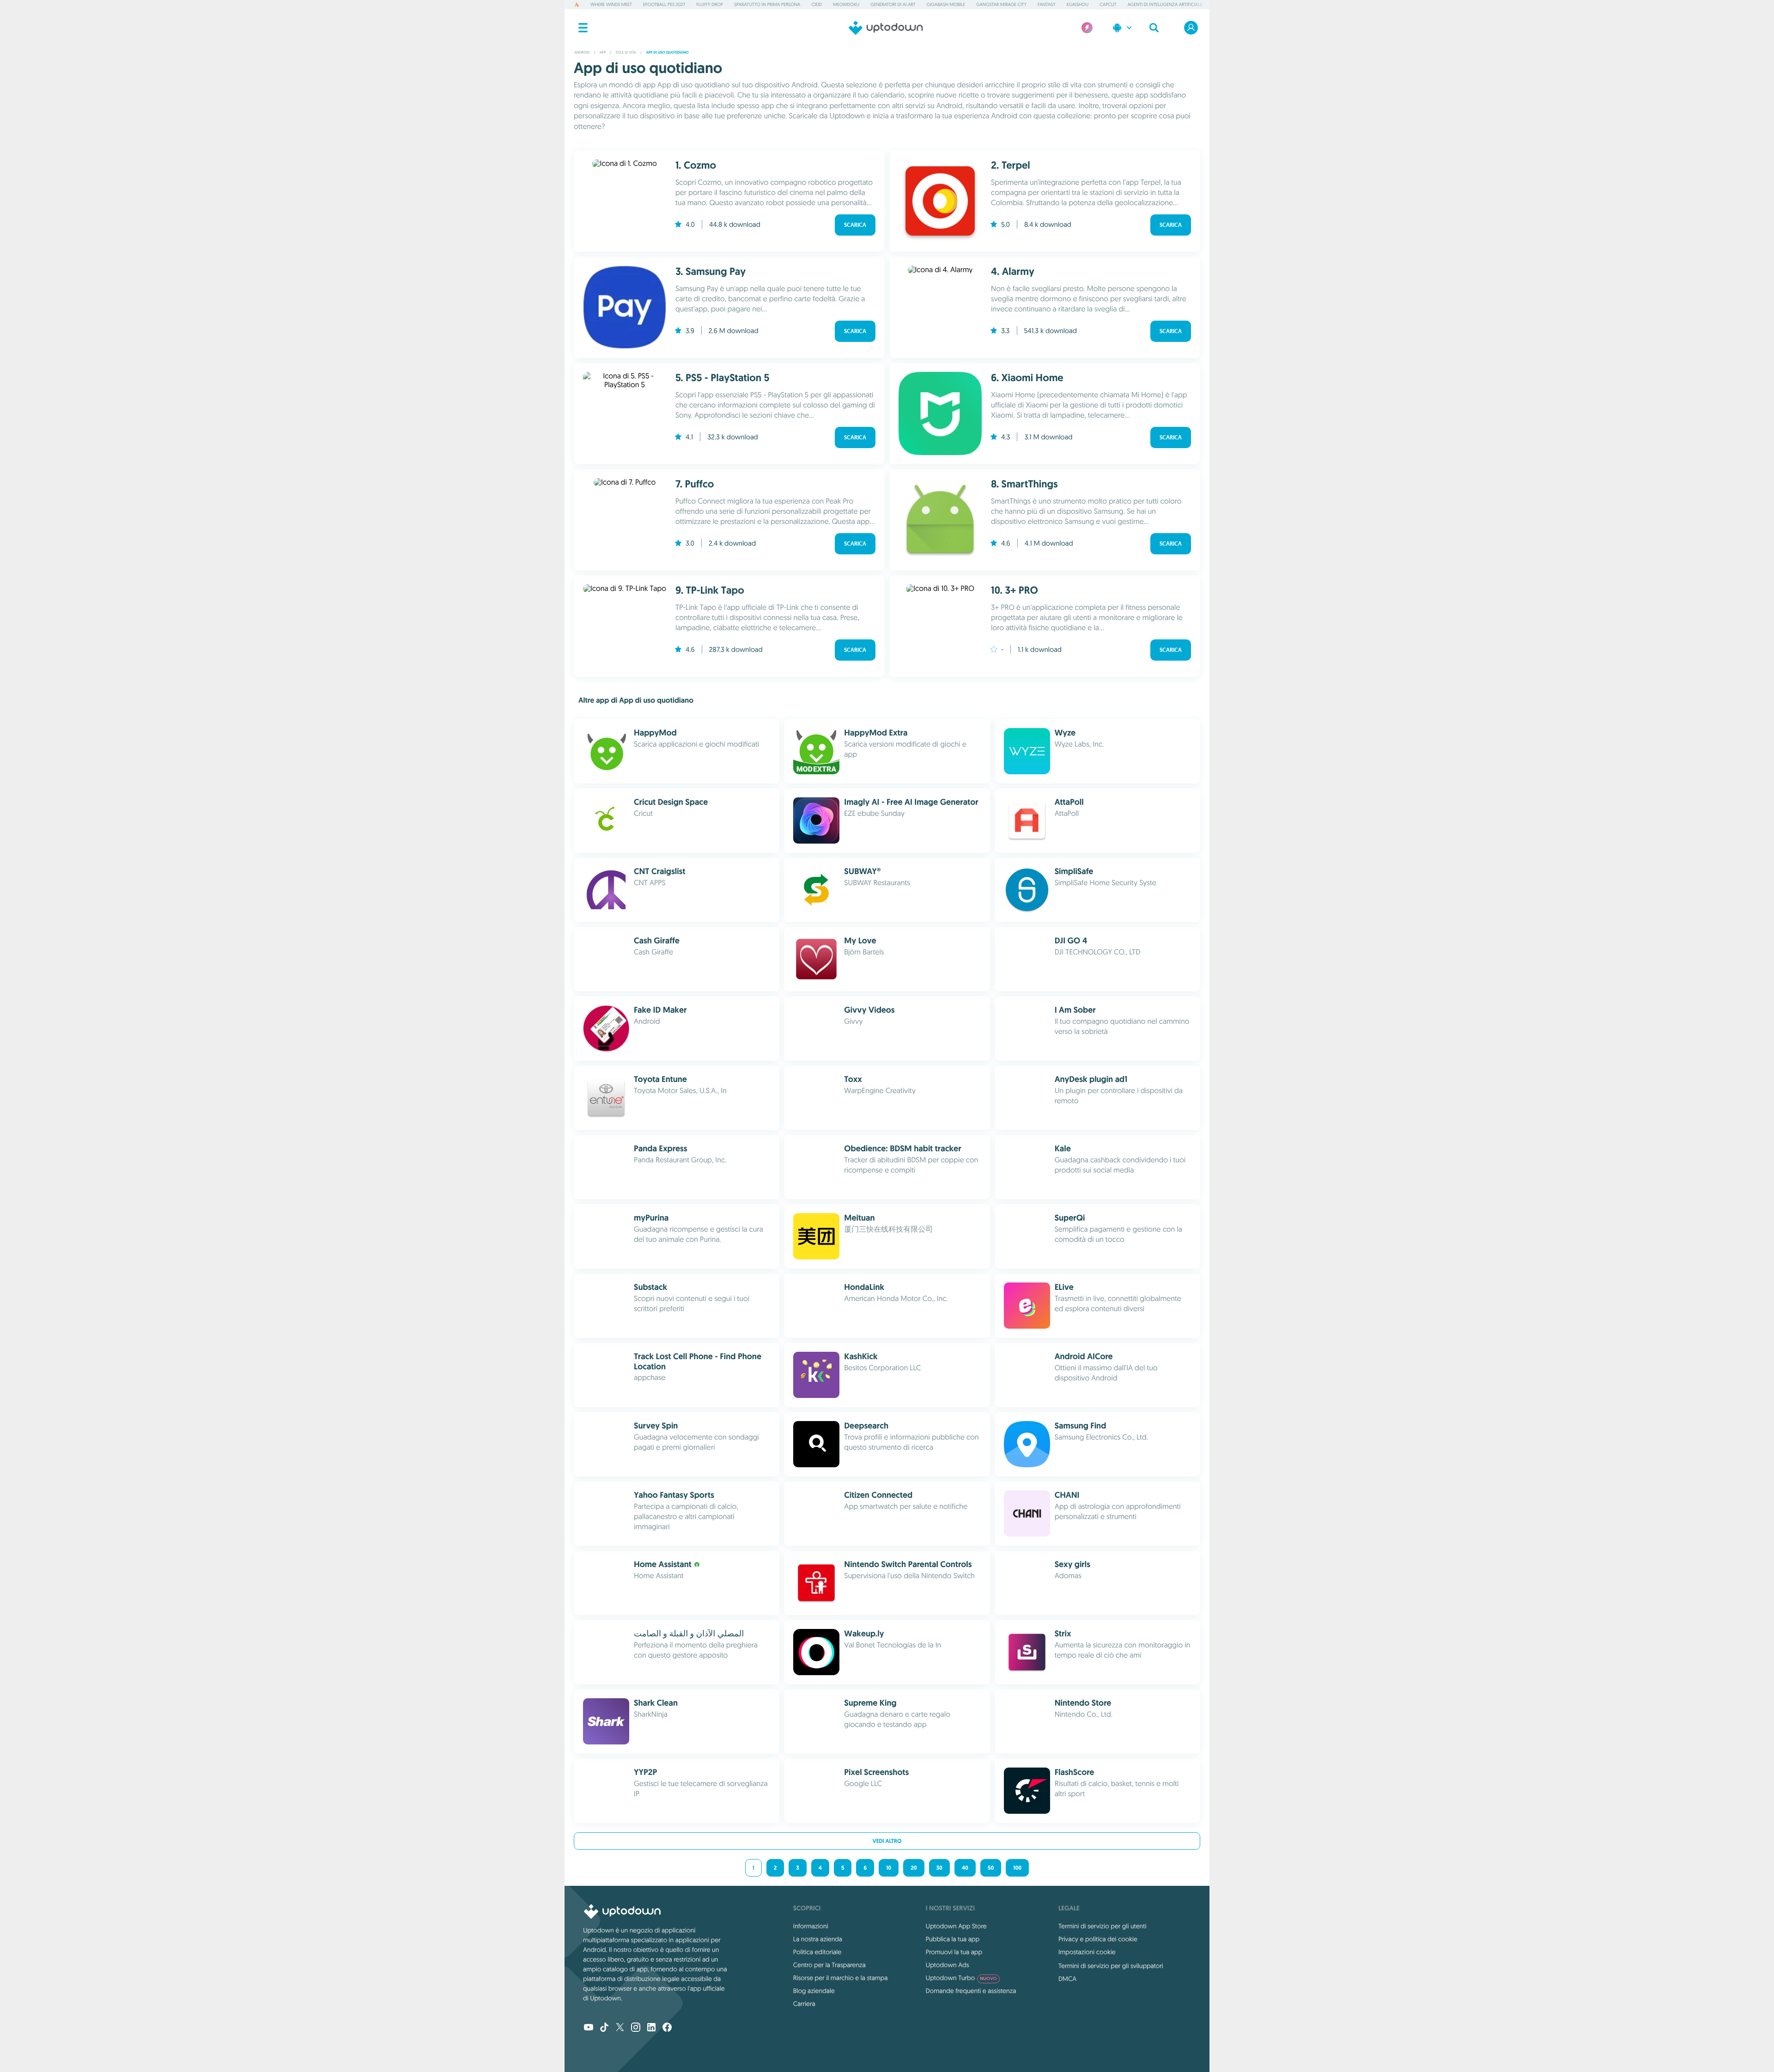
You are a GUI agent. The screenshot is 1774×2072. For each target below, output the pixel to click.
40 (965, 1868)
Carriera (804, 2004)
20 (914, 1868)
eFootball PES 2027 (664, 4)
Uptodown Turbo (961, 1978)
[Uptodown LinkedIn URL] (651, 2028)
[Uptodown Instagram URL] (636, 2028)
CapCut (1108, 4)
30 (939, 1868)
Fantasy (1047, 4)
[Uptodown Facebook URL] (667, 2028)
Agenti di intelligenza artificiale (1165, 4)
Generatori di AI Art (893, 4)
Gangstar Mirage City (1001, 4)
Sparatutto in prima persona (767, 4)
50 (991, 1868)
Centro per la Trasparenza (829, 1965)
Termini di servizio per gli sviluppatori (1111, 1966)
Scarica (855, 225)
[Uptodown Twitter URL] (620, 2028)
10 (889, 1868)
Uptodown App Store (956, 1926)
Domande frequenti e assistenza (971, 1991)
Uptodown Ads (948, 1965)
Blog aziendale (814, 1991)
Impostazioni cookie (1087, 1952)
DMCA (1067, 1979)
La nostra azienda (818, 1939)
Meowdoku (846, 4)
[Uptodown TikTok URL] (604, 2028)
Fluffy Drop (710, 4)
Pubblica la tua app (953, 1939)
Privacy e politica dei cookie (1098, 1939)
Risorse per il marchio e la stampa (841, 1978)
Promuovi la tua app (954, 1952)
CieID (816, 4)
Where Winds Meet (611, 4)
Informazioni (811, 1926)
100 (1017, 1868)
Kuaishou (1078, 4)
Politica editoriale (817, 1952)
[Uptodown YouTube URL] (589, 2028)
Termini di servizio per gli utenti (1102, 1926)
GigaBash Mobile (946, 4)
